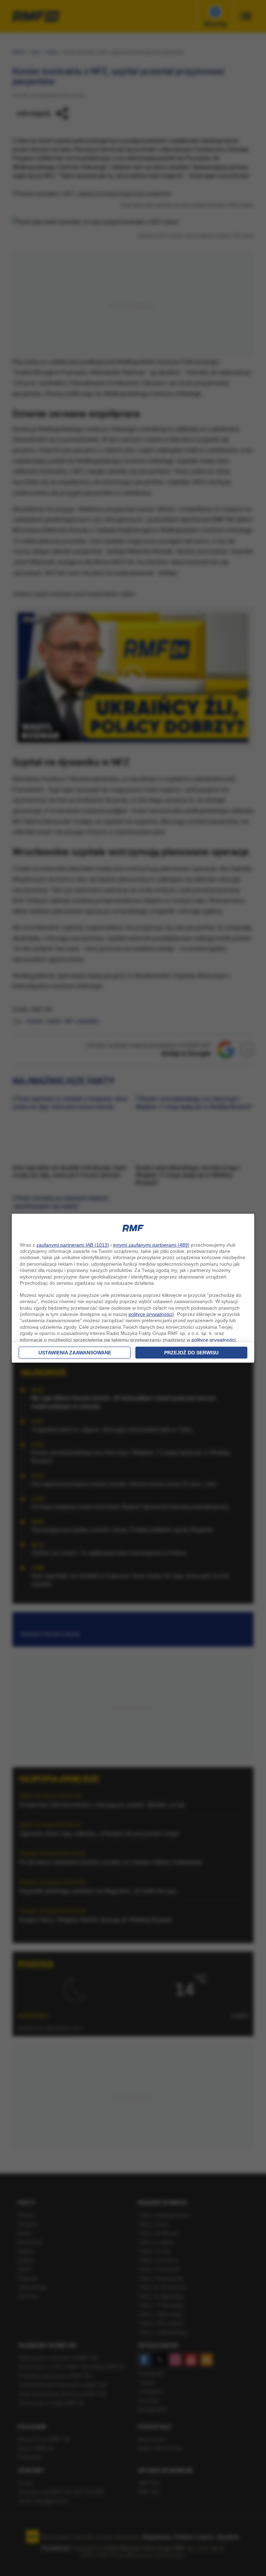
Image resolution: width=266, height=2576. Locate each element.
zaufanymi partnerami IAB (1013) (73, 1245)
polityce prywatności (150, 1314)
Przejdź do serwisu (191, 1353)
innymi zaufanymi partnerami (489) (151, 1245)
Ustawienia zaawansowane (75, 1353)
